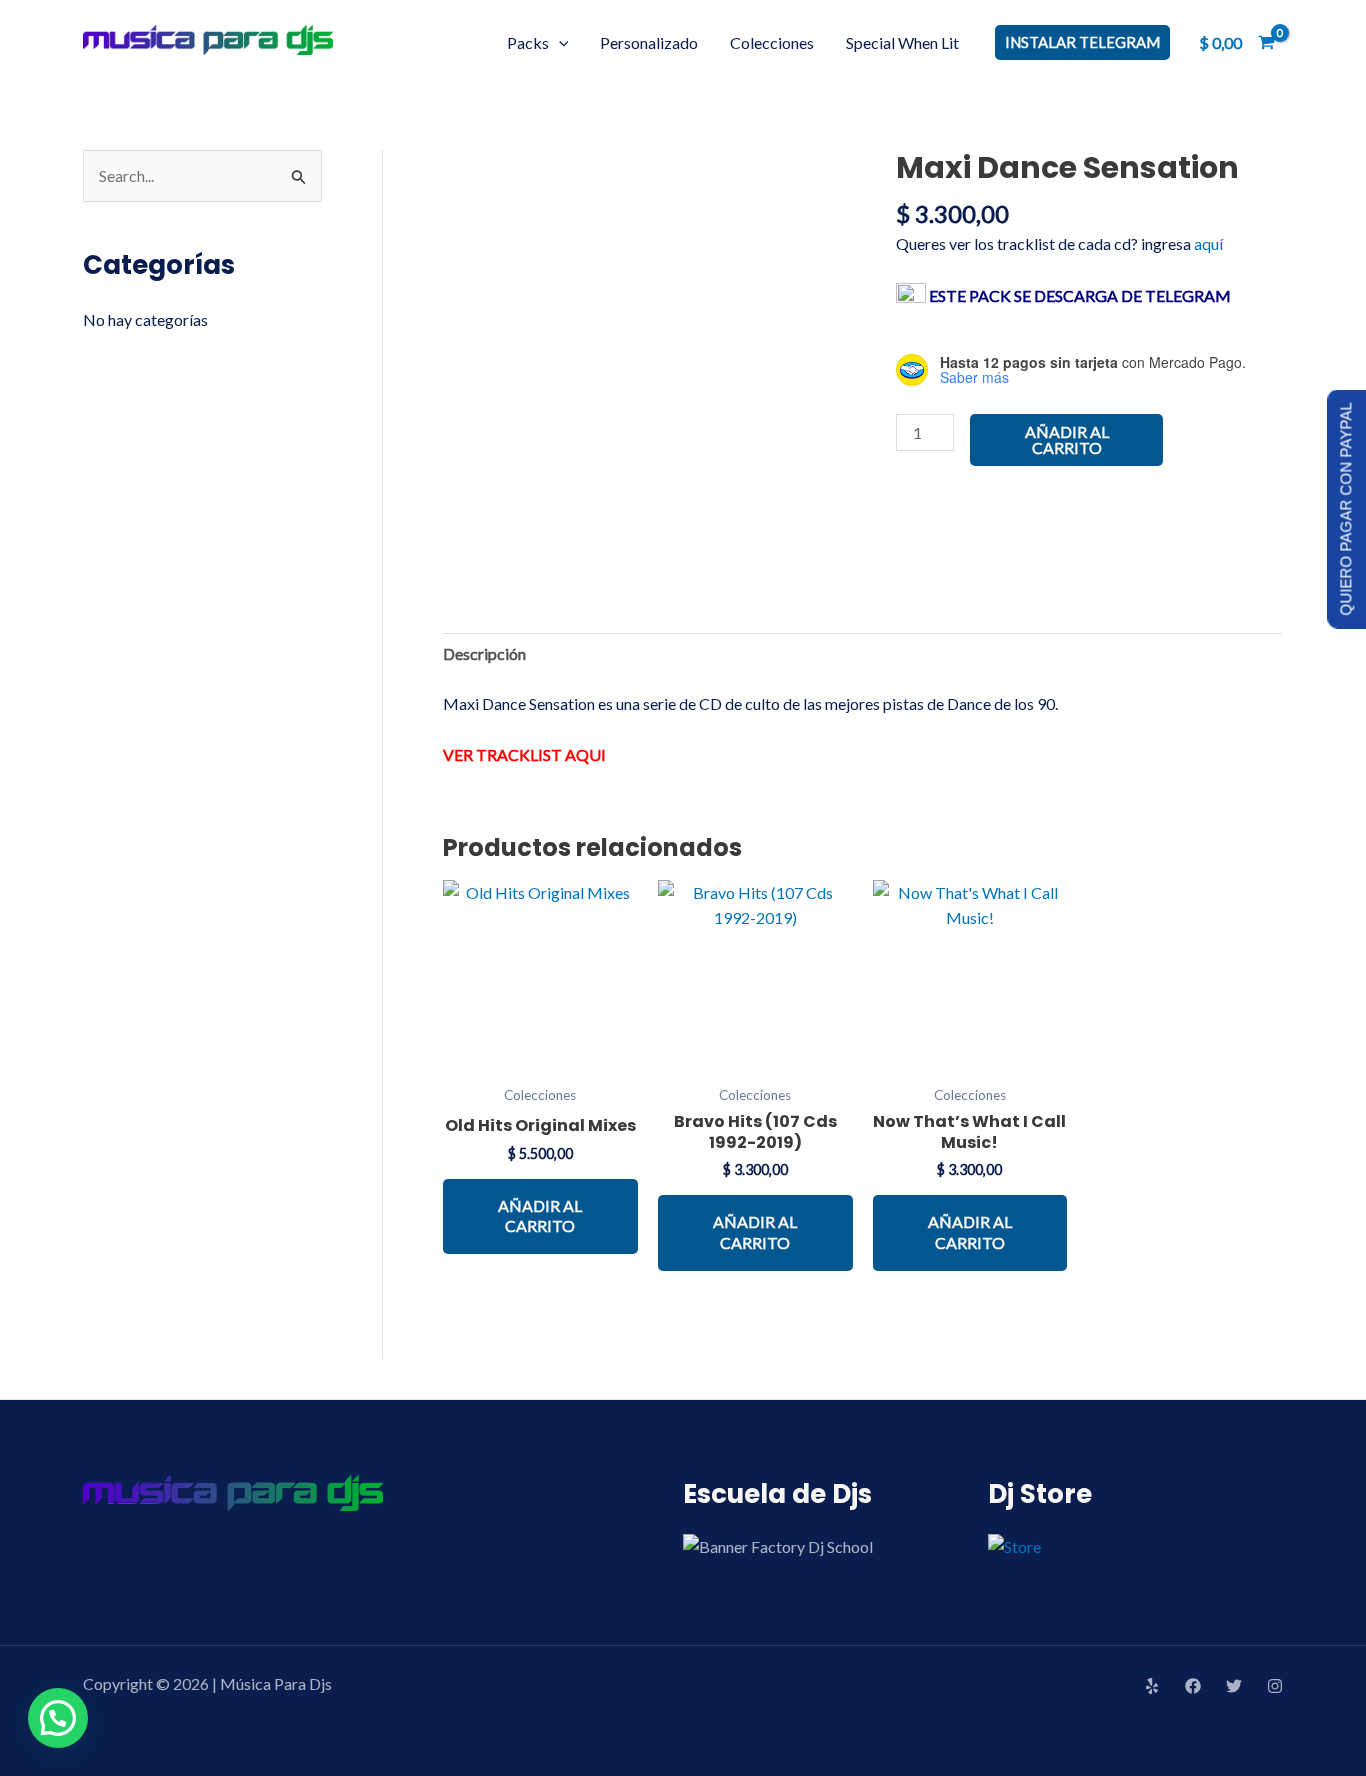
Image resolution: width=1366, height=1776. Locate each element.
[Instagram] (1275, 1686)
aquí (1208, 243)
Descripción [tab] (484, 653)
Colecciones (772, 42)
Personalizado (649, 42)
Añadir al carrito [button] (540, 1216)
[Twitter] (1234, 1686)
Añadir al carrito (1067, 439)
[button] (559, 42)
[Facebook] (1193, 1686)
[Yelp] (1152, 1686)
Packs (528, 42)
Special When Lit (902, 42)
